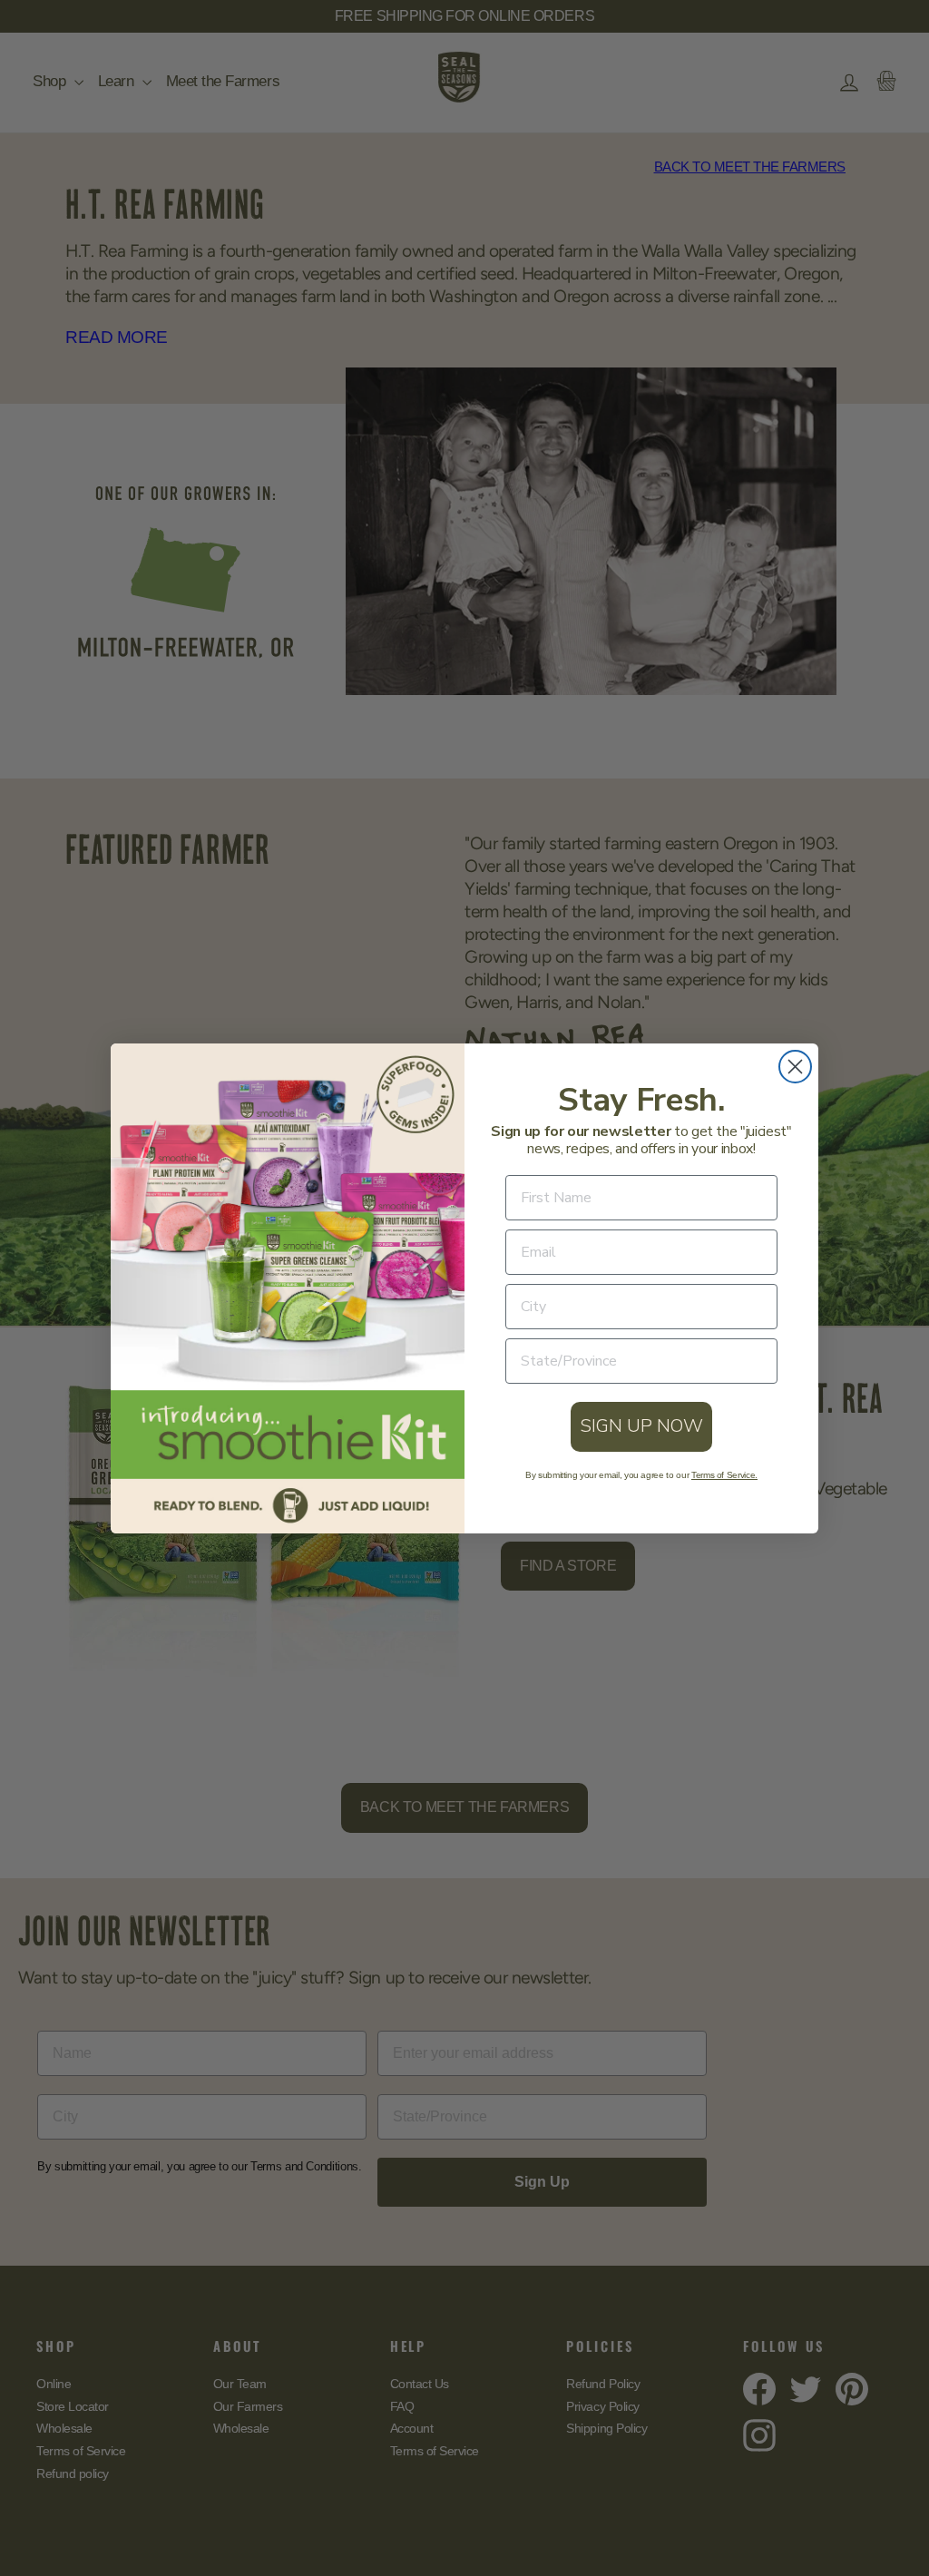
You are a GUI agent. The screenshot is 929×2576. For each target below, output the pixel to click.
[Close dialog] (795, 1067)
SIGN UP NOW (641, 1426)
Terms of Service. (724, 1475)
